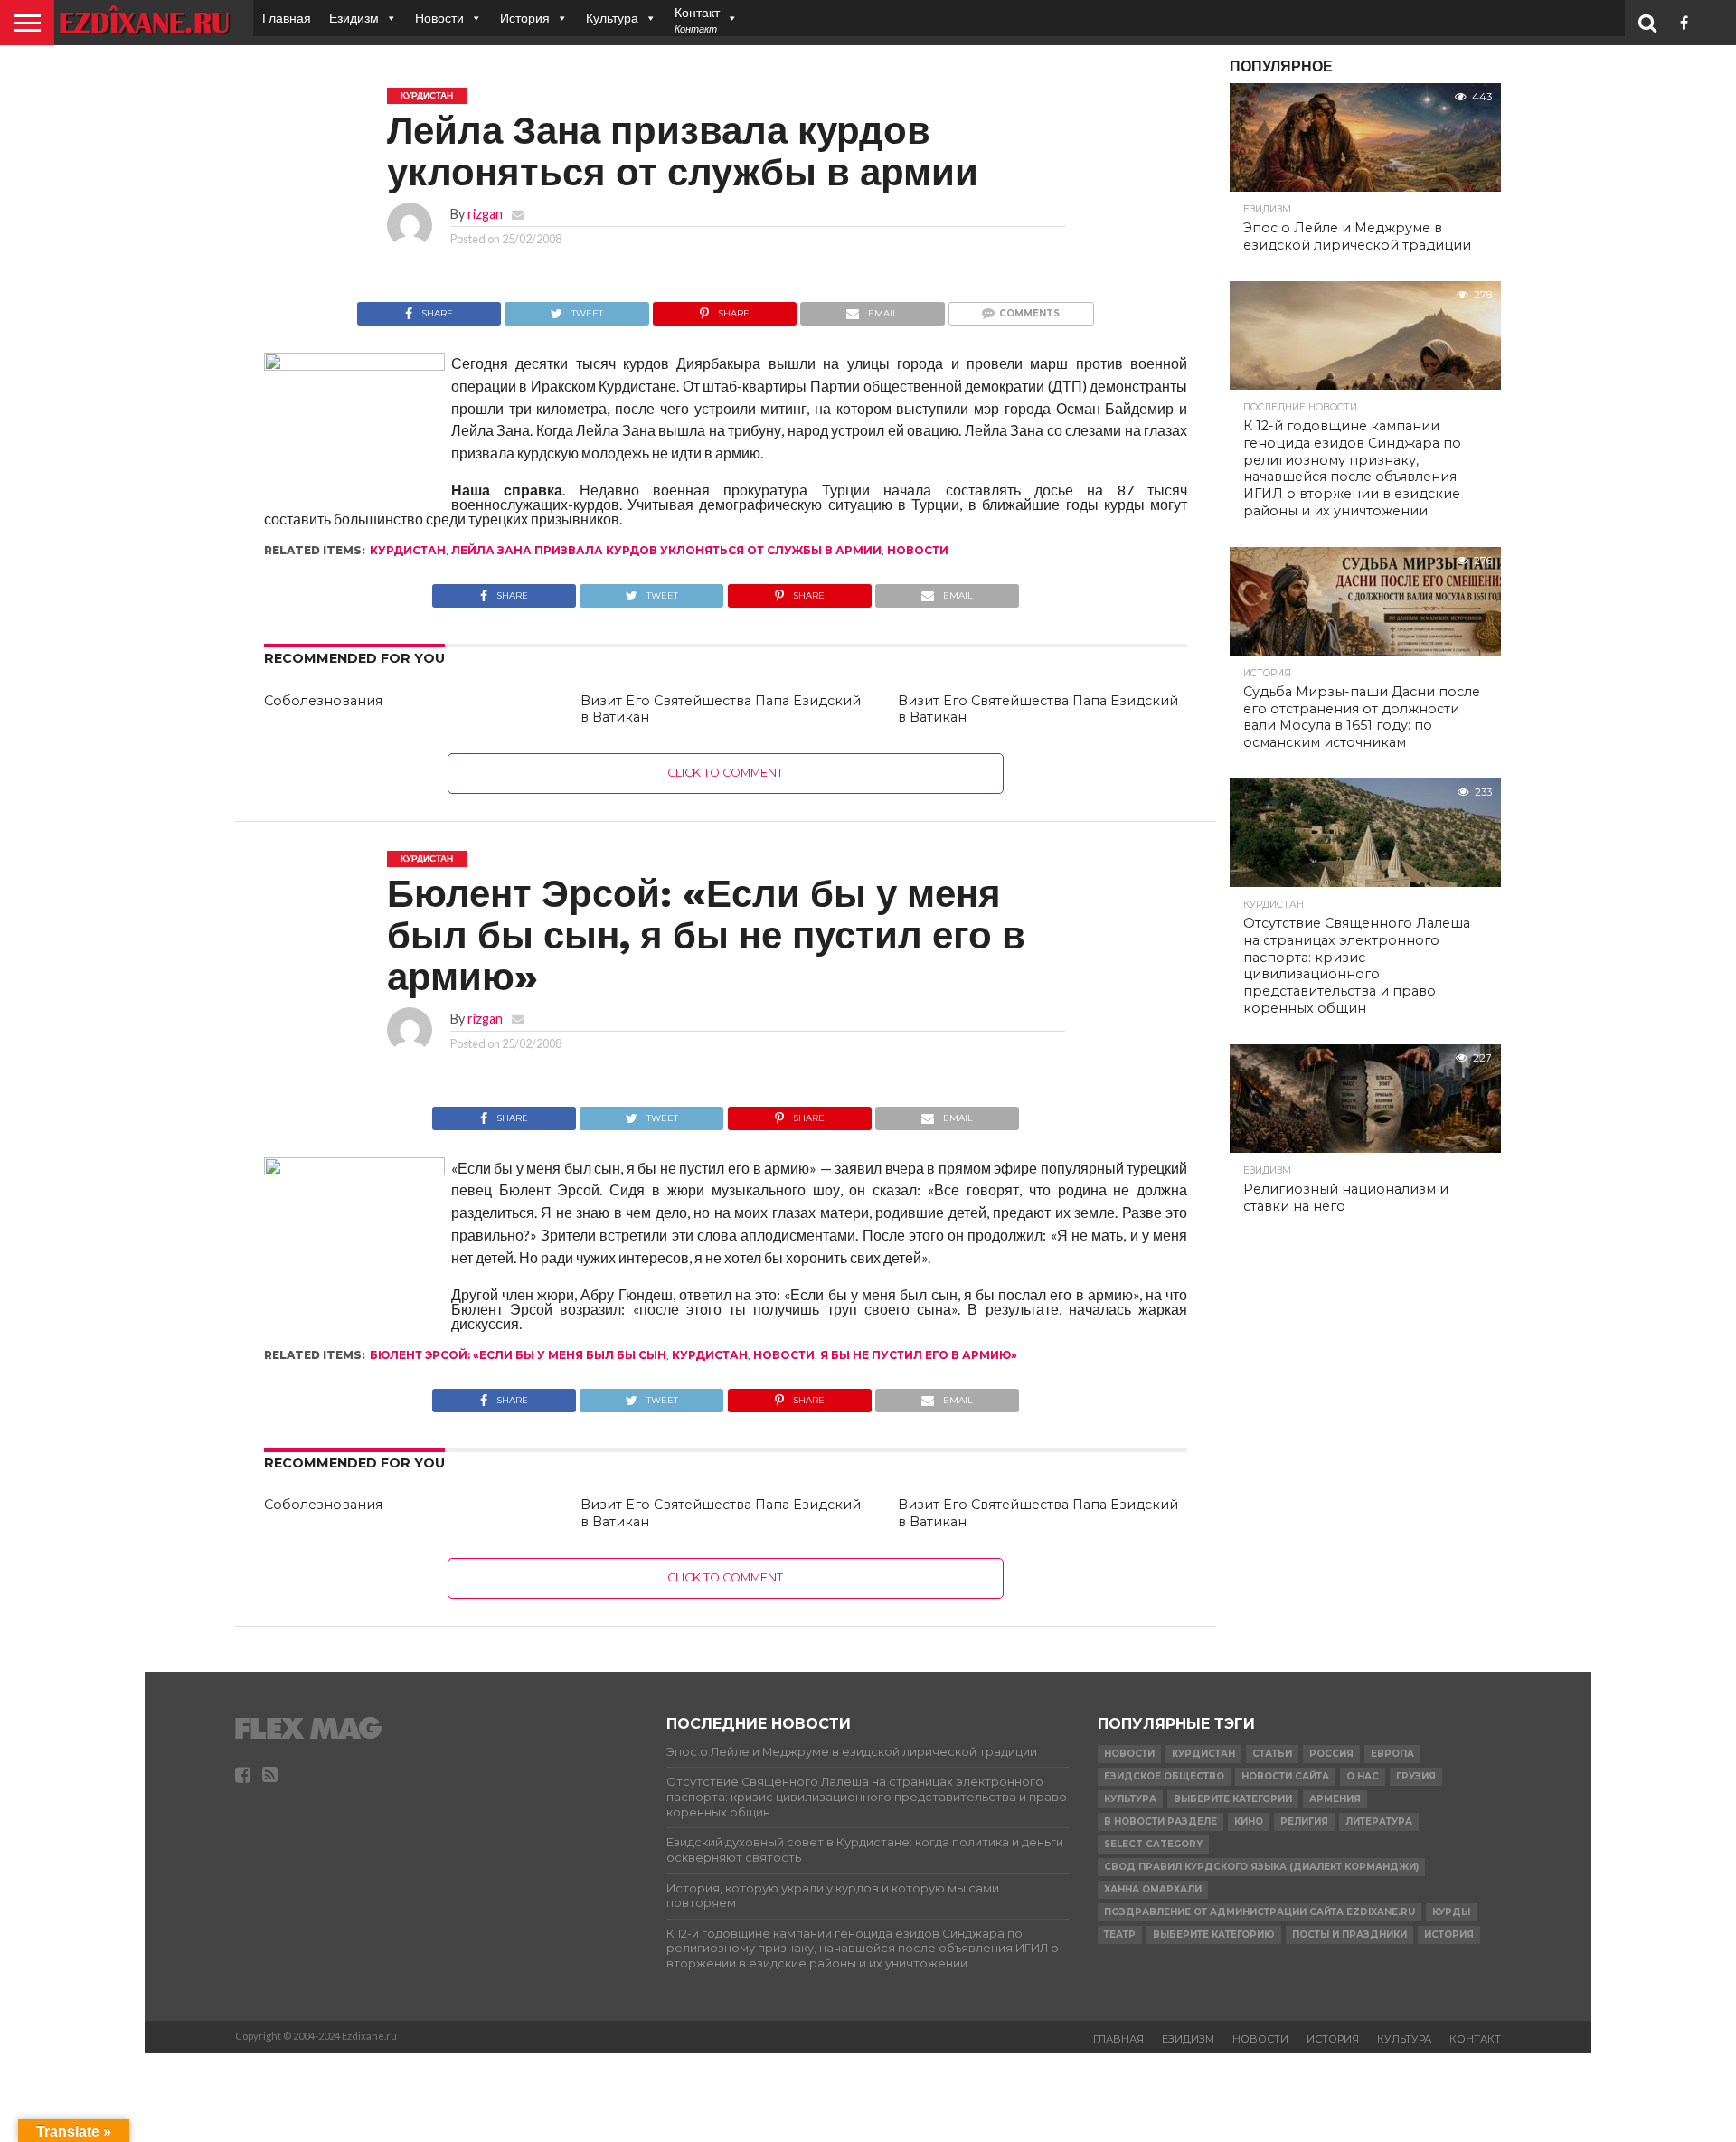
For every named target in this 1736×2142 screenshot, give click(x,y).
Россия (1331, 1754)
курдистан (408, 550)
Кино (1249, 1821)
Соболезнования (323, 701)
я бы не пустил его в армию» (919, 1355)
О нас (1363, 1776)
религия (1304, 1821)
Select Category (1153, 1844)
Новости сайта (1285, 1776)
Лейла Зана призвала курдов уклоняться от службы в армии (666, 550)
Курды (1451, 1912)
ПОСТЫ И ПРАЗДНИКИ (1349, 1934)
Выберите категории (1233, 1799)
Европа (1392, 1754)
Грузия (1416, 1776)
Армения (1335, 1799)
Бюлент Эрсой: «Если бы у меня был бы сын (518, 1355)
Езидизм (354, 18)
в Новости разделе (1160, 1821)
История (525, 18)
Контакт (1475, 2039)
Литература (1379, 1821)
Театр (1120, 1934)
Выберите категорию (1214, 1934)
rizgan (485, 214)
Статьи (1272, 1754)
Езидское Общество (1164, 1776)
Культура (612, 18)
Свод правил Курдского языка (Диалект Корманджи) (1261, 1867)
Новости (439, 18)
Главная (287, 18)
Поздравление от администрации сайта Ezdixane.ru (1260, 1912)
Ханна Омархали (1153, 1889)
